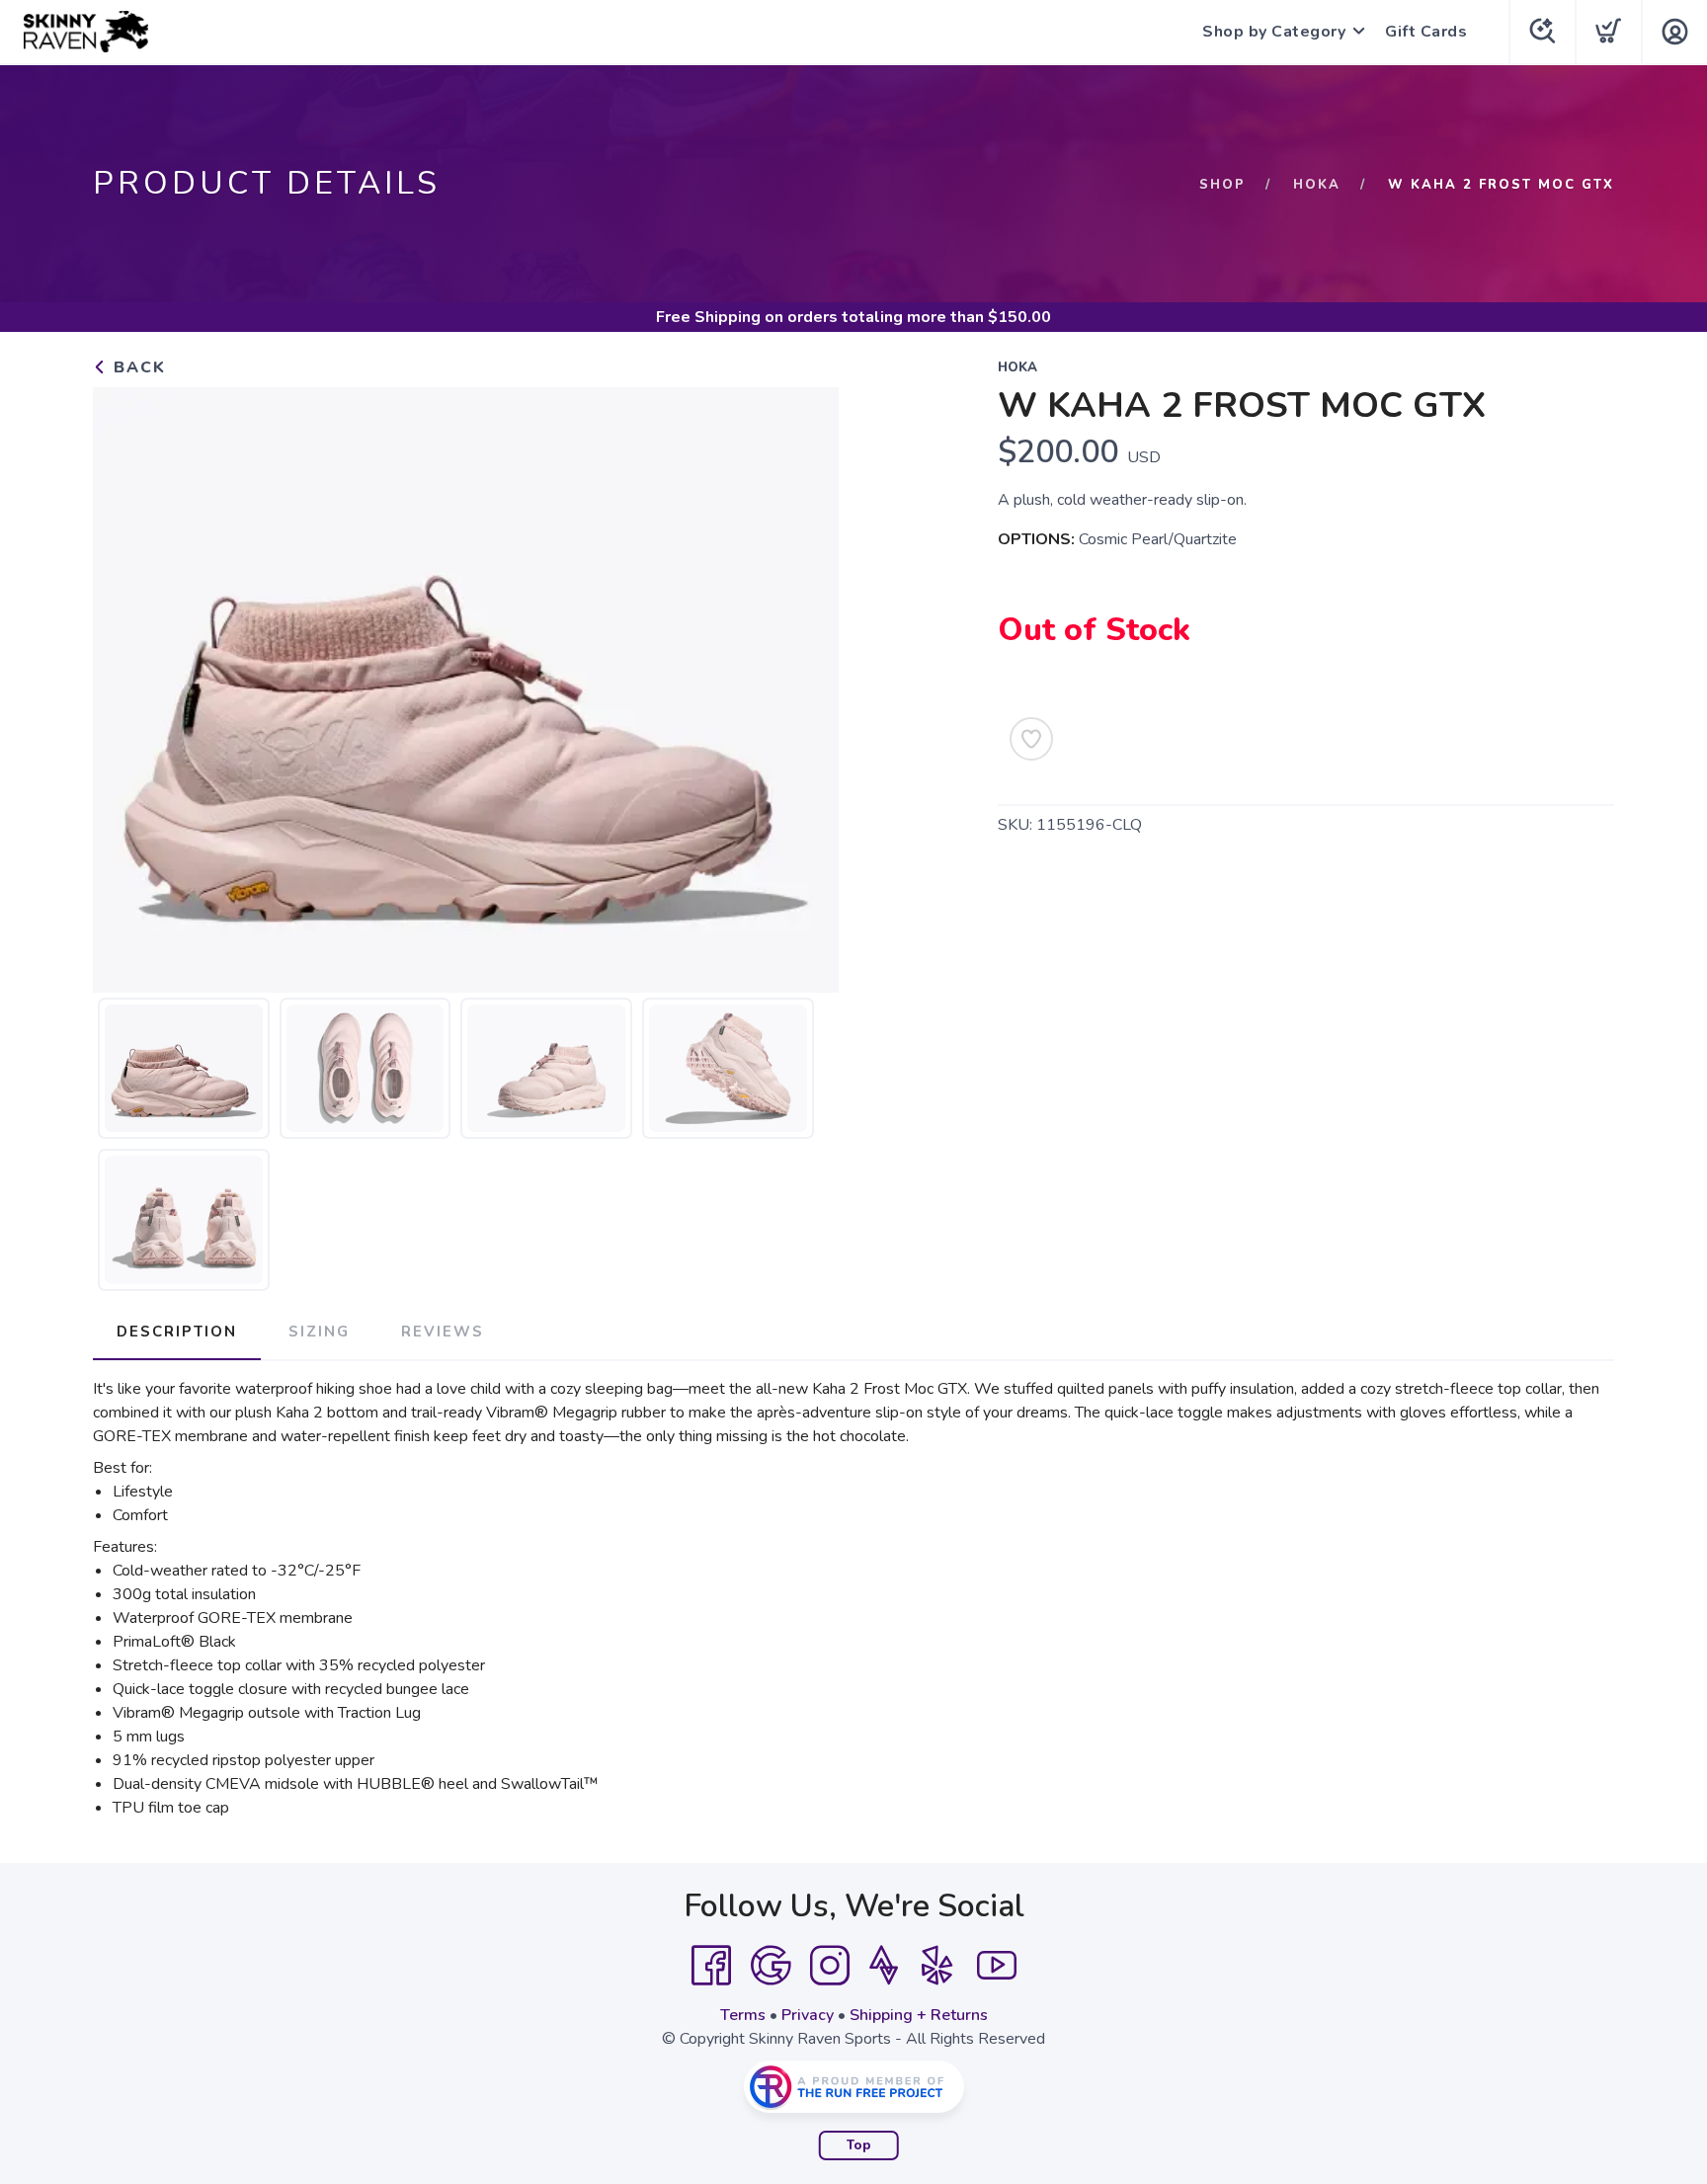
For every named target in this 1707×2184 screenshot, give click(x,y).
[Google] (771, 1966)
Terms (743, 2015)
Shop (1222, 185)
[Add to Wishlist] (1031, 739)
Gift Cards (1426, 32)
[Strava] (884, 1966)
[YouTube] (997, 1966)
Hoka (1317, 185)
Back (137, 367)
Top (859, 2145)
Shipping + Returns (919, 2015)
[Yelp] (937, 1966)
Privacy (808, 2015)
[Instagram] (830, 1966)
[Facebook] (711, 1966)
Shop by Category (1274, 32)
